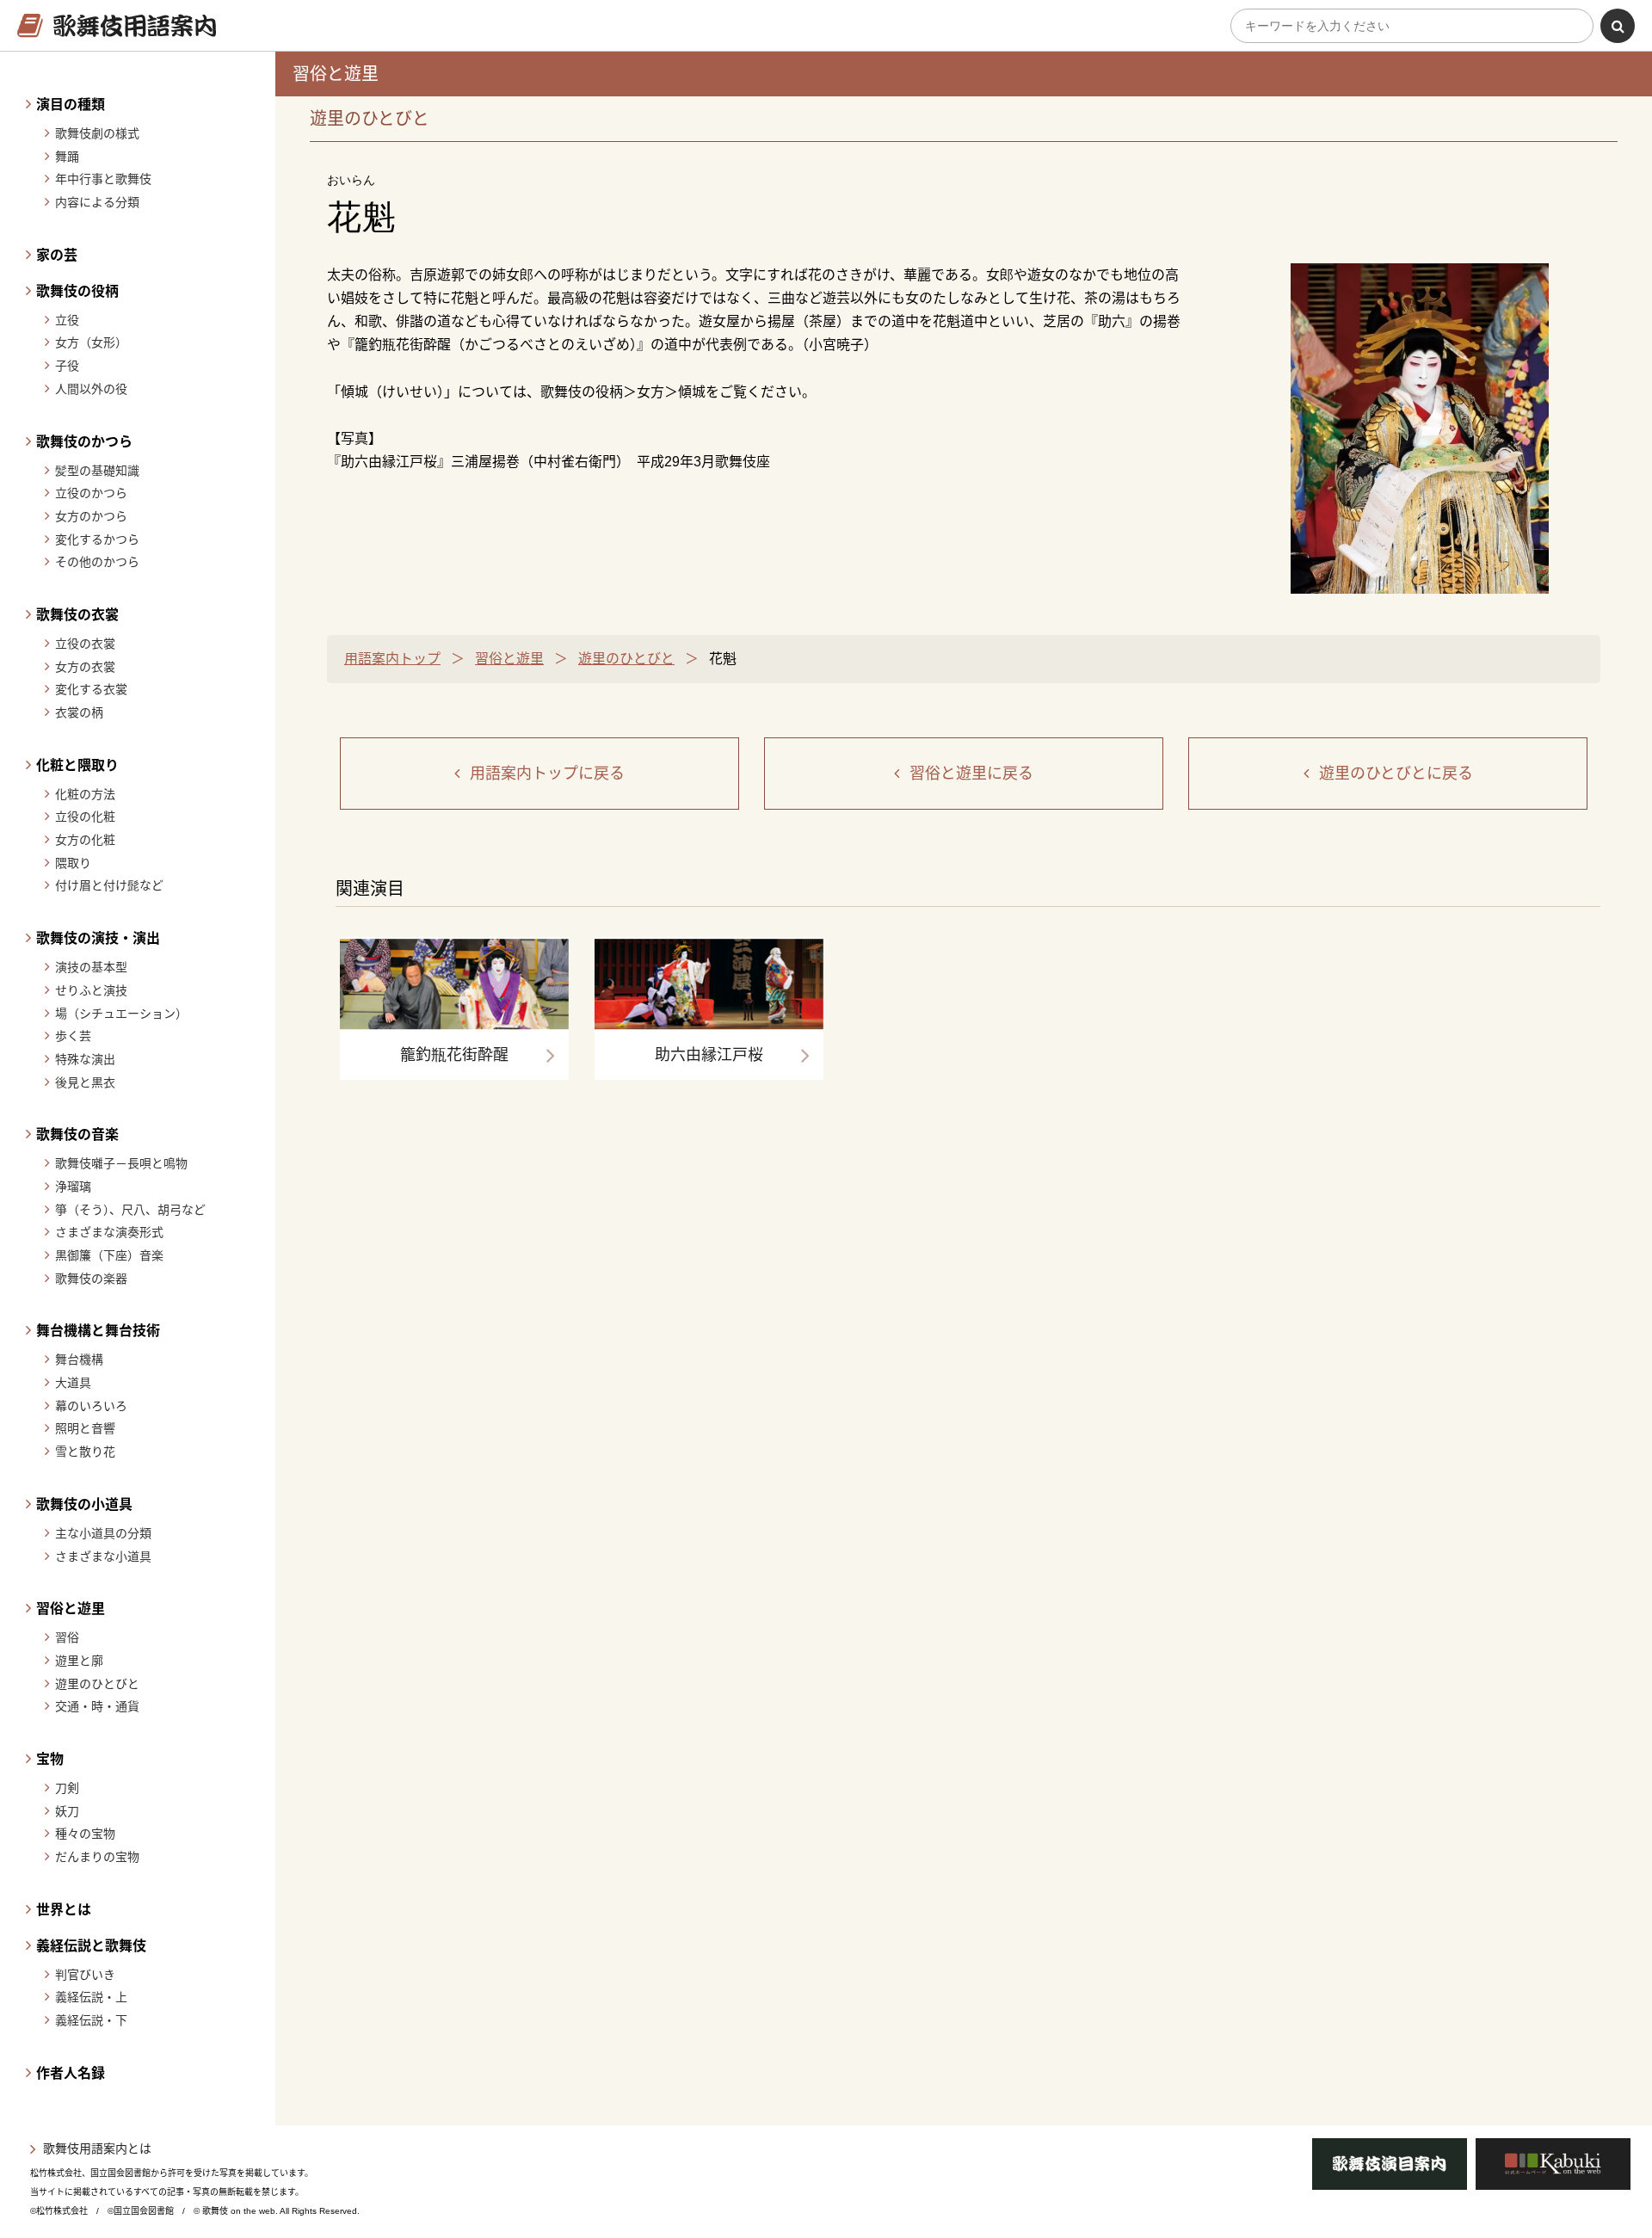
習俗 (67, 1637)
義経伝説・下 (91, 2020)
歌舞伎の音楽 (77, 1134)
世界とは (64, 1910)
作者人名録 (71, 2073)
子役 (67, 366)
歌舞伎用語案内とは (97, 2149)
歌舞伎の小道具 (84, 1504)
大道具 (73, 1383)
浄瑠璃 (73, 1187)
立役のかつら (91, 493)
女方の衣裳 (85, 667)
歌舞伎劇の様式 (97, 133)
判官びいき (85, 1975)
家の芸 (57, 255)
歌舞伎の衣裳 (77, 615)
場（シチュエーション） (121, 1014)
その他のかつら (97, 562)
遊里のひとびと (97, 1684)
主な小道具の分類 (103, 1533)
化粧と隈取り (77, 765)
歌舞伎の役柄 (77, 291)
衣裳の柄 (79, 712)
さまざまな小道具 (103, 1557)
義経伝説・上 (91, 1997)
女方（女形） (91, 342)
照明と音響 (85, 1428)
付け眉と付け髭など (109, 885)
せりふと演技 (91, 990)
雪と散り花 (85, 1452)
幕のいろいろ (91, 1406)
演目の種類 (71, 105)
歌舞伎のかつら (84, 442)
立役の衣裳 (85, 644)
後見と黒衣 (85, 1082)
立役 (67, 320)
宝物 (50, 1759)
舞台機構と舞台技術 (98, 1331)
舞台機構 (79, 1359)
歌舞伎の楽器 (91, 1279)
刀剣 (67, 1788)
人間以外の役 (91, 389)
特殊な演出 (85, 1059)
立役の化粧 (85, 817)
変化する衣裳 (91, 689)
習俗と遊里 (71, 1609)
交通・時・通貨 (97, 1706)
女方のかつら (91, 516)
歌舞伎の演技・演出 (98, 938)
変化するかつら (97, 539)
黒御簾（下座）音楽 (109, 1255)
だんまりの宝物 (97, 1857)
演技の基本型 (91, 967)
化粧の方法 (85, 794)
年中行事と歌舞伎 (103, 179)
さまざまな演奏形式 (109, 1232)
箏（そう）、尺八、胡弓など (130, 1210)
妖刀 (67, 1811)
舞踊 (67, 157)
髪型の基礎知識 (97, 471)
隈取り (73, 863)
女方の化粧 (85, 840)
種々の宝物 (85, 1834)
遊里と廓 (79, 1661)
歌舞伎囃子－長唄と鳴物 (121, 1163)
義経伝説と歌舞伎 (91, 1946)
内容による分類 (97, 202)
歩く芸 (73, 1036)
